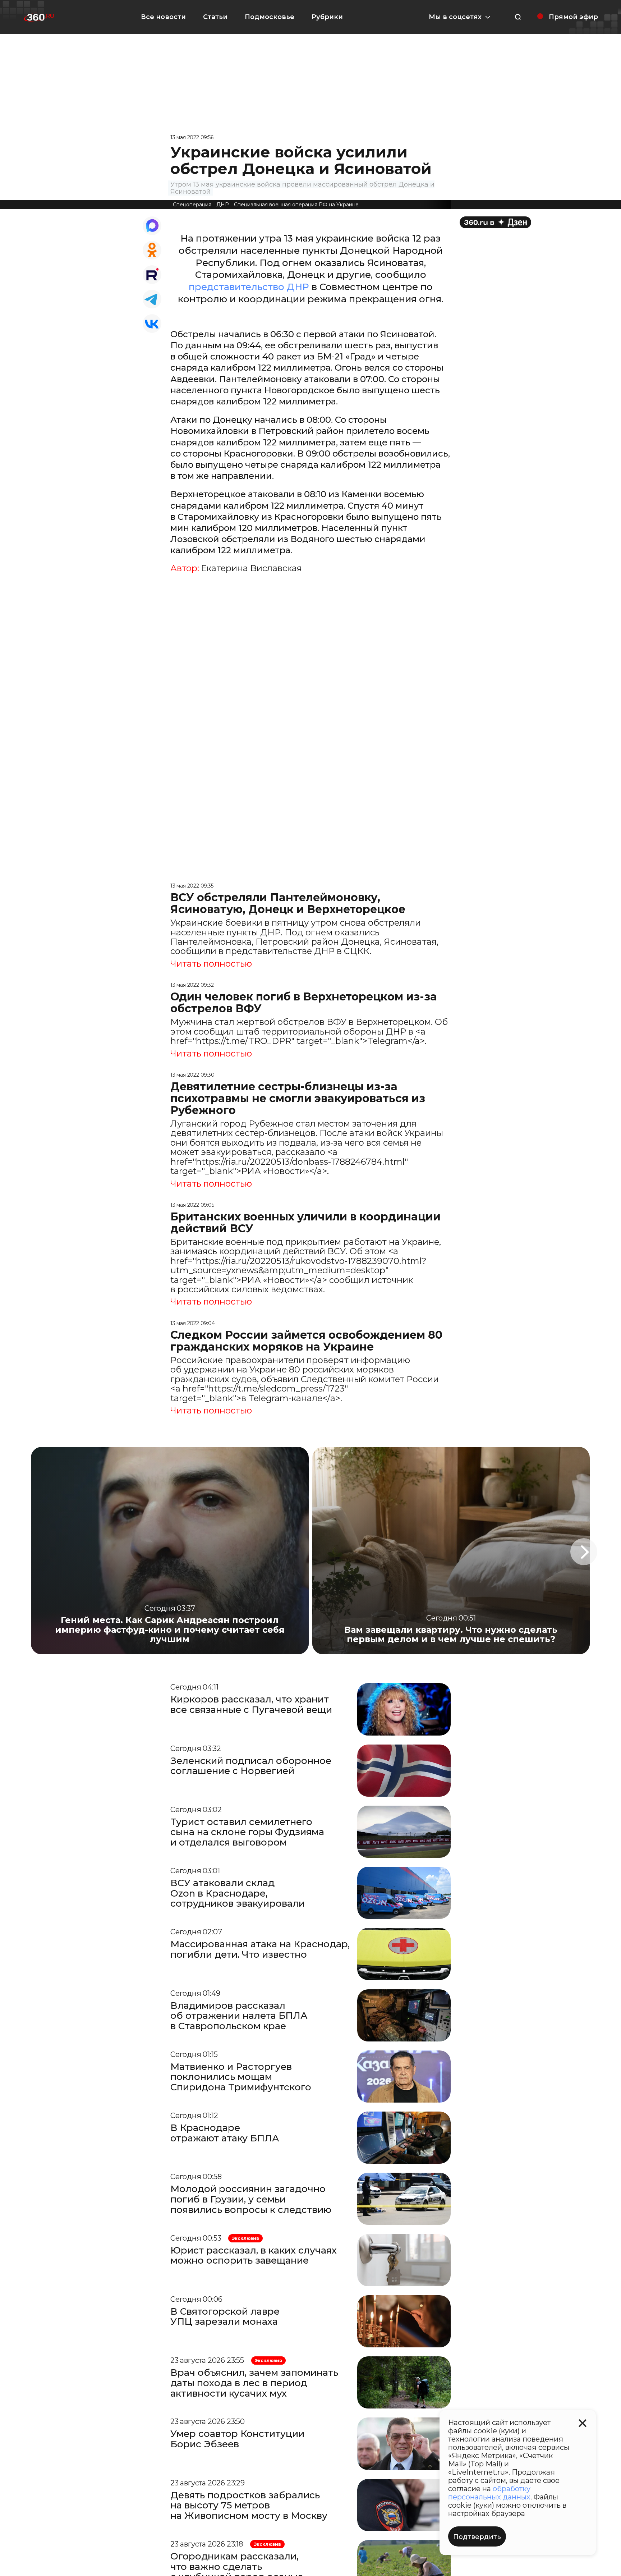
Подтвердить (477, 2537)
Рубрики (327, 17)
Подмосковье (270, 17)
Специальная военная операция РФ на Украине (296, 205)
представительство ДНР (249, 287)
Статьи (215, 17)
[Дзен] (495, 222)
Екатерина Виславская (251, 568)
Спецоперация (192, 205)
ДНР (223, 205)
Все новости (163, 17)
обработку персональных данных (489, 2493)
